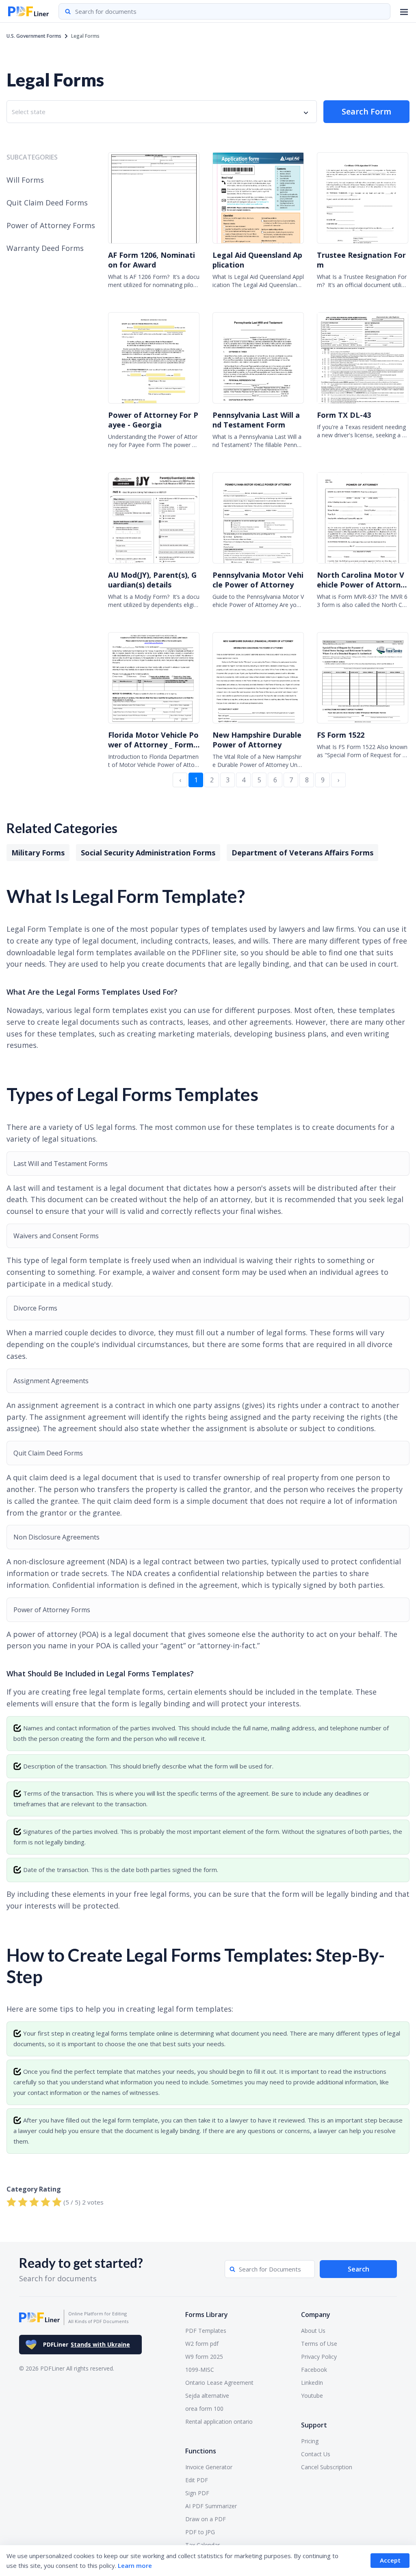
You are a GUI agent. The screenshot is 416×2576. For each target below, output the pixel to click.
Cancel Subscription (327, 2467)
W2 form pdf (202, 2344)
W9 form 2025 (204, 2357)
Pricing (310, 2441)
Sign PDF (197, 2493)
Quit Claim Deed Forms (47, 203)
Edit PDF (197, 2480)
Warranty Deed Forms (45, 248)
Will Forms (25, 180)
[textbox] (30, 112)
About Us (313, 2331)
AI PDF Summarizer (211, 2506)
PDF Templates (206, 2331)
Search (359, 2269)
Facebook (314, 2370)
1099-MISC (200, 2370)
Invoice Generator (209, 2467)
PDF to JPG (200, 2532)
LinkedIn (312, 2383)
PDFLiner (87, 2344)
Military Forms (38, 853)
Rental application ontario (219, 2422)
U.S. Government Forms (34, 36)
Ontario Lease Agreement (219, 2383)
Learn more (135, 2565)
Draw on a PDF (206, 2519)
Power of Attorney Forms (51, 225)
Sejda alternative (207, 2396)
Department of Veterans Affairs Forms (302, 853)
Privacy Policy (319, 2357)
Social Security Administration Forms (148, 853)
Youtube (312, 2396)
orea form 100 (204, 2409)
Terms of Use (319, 2344)
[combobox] (162, 112)
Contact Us (316, 2454)
